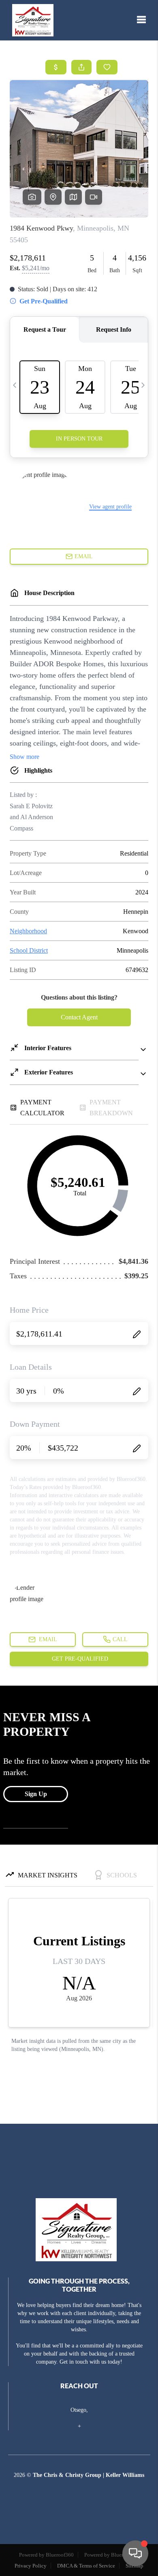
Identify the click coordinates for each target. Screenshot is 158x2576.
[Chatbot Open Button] (135, 2553)
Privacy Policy (31, 2566)
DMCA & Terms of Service (86, 2566)
